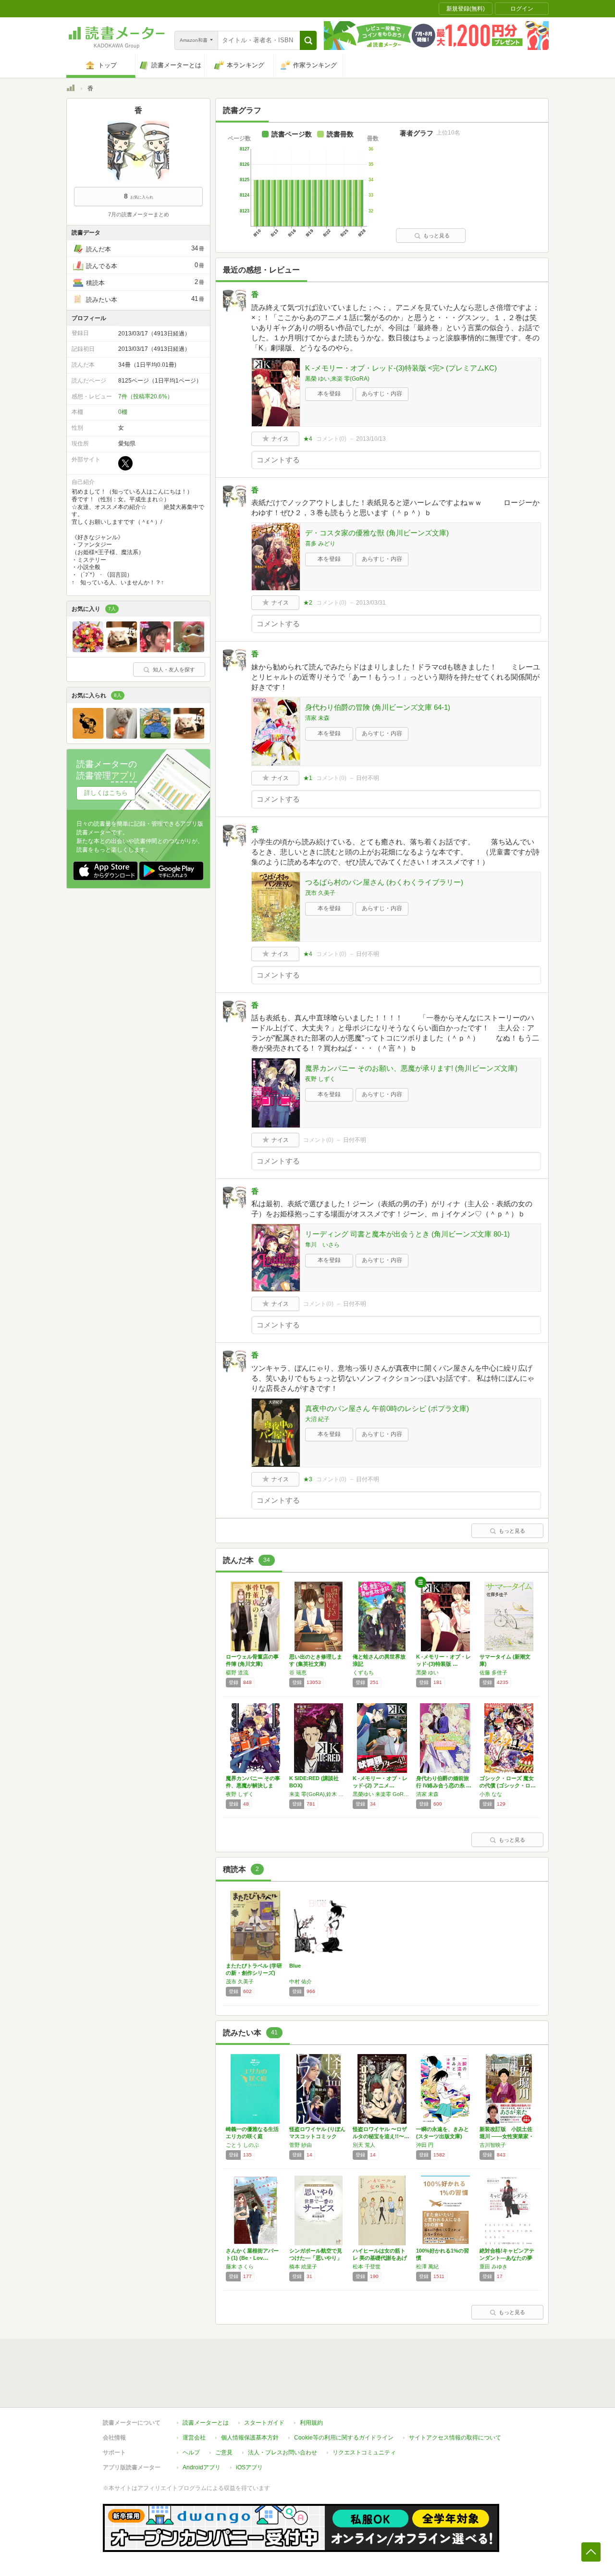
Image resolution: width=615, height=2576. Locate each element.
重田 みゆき (493, 2266)
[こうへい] (122, 736)
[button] (308, 40)
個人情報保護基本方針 (250, 2438)
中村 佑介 (301, 1982)
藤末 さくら (240, 2266)
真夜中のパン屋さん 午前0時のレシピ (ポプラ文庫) (387, 1408)
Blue (295, 1966)
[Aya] (88, 650)
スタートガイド (264, 2423)
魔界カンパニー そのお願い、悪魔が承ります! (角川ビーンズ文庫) (411, 1068)
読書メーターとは (206, 2423)
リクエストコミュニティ (364, 2452)
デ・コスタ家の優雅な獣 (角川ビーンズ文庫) (377, 533)
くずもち (363, 1672)
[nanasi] (88, 736)
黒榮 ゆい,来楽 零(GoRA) (337, 379)
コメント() (331, 439)
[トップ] (71, 89)
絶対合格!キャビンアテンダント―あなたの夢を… (507, 2258)
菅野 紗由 (301, 2145)
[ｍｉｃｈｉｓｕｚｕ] (155, 650)
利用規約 (311, 2423)
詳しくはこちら (106, 793)
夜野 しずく (320, 1079)
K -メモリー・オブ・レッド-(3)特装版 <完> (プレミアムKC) (401, 368)
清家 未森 (317, 718)
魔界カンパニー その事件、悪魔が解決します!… (253, 1785)
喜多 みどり (320, 544)
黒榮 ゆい (427, 1672)
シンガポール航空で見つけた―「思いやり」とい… (316, 2258)
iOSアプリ (249, 2467)
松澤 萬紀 (427, 2266)
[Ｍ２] (122, 650)
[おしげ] (155, 736)
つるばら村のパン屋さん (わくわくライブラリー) (384, 882)
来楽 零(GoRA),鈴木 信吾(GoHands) (319, 1794)
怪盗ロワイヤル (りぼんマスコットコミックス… (317, 2136)
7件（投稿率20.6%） (146, 396)
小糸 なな (491, 1794)
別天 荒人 (364, 2145)
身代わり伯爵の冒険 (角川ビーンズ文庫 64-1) (378, 707)
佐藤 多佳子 (493, 1672)
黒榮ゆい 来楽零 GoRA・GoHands (382, 1794)
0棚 (123, 412)
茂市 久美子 (320, 893)
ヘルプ (191, 2452)
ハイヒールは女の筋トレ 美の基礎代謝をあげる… (380, 2258)
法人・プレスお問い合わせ (283, 2452)
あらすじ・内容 (382, 394)
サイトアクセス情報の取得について (455, 2438)
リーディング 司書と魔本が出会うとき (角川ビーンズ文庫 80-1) (407, 1234)
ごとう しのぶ (242, 2145)
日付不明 (368, 778)
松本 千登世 (367, 2266)
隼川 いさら (322, 1245)
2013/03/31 (371, 603)
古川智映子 (493, 2145)
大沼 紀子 (317, 1419)
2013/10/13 (371, 439)
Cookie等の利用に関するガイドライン (344, 2438)
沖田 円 (425, 2145)
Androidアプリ (202, 2467)
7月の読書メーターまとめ (139, 214)
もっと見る (437, 235)
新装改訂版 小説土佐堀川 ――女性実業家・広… (507, 2136)
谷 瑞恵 (298, 1672)
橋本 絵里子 (303, 2266)
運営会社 (194, 2438)
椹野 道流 (237, 1672)
